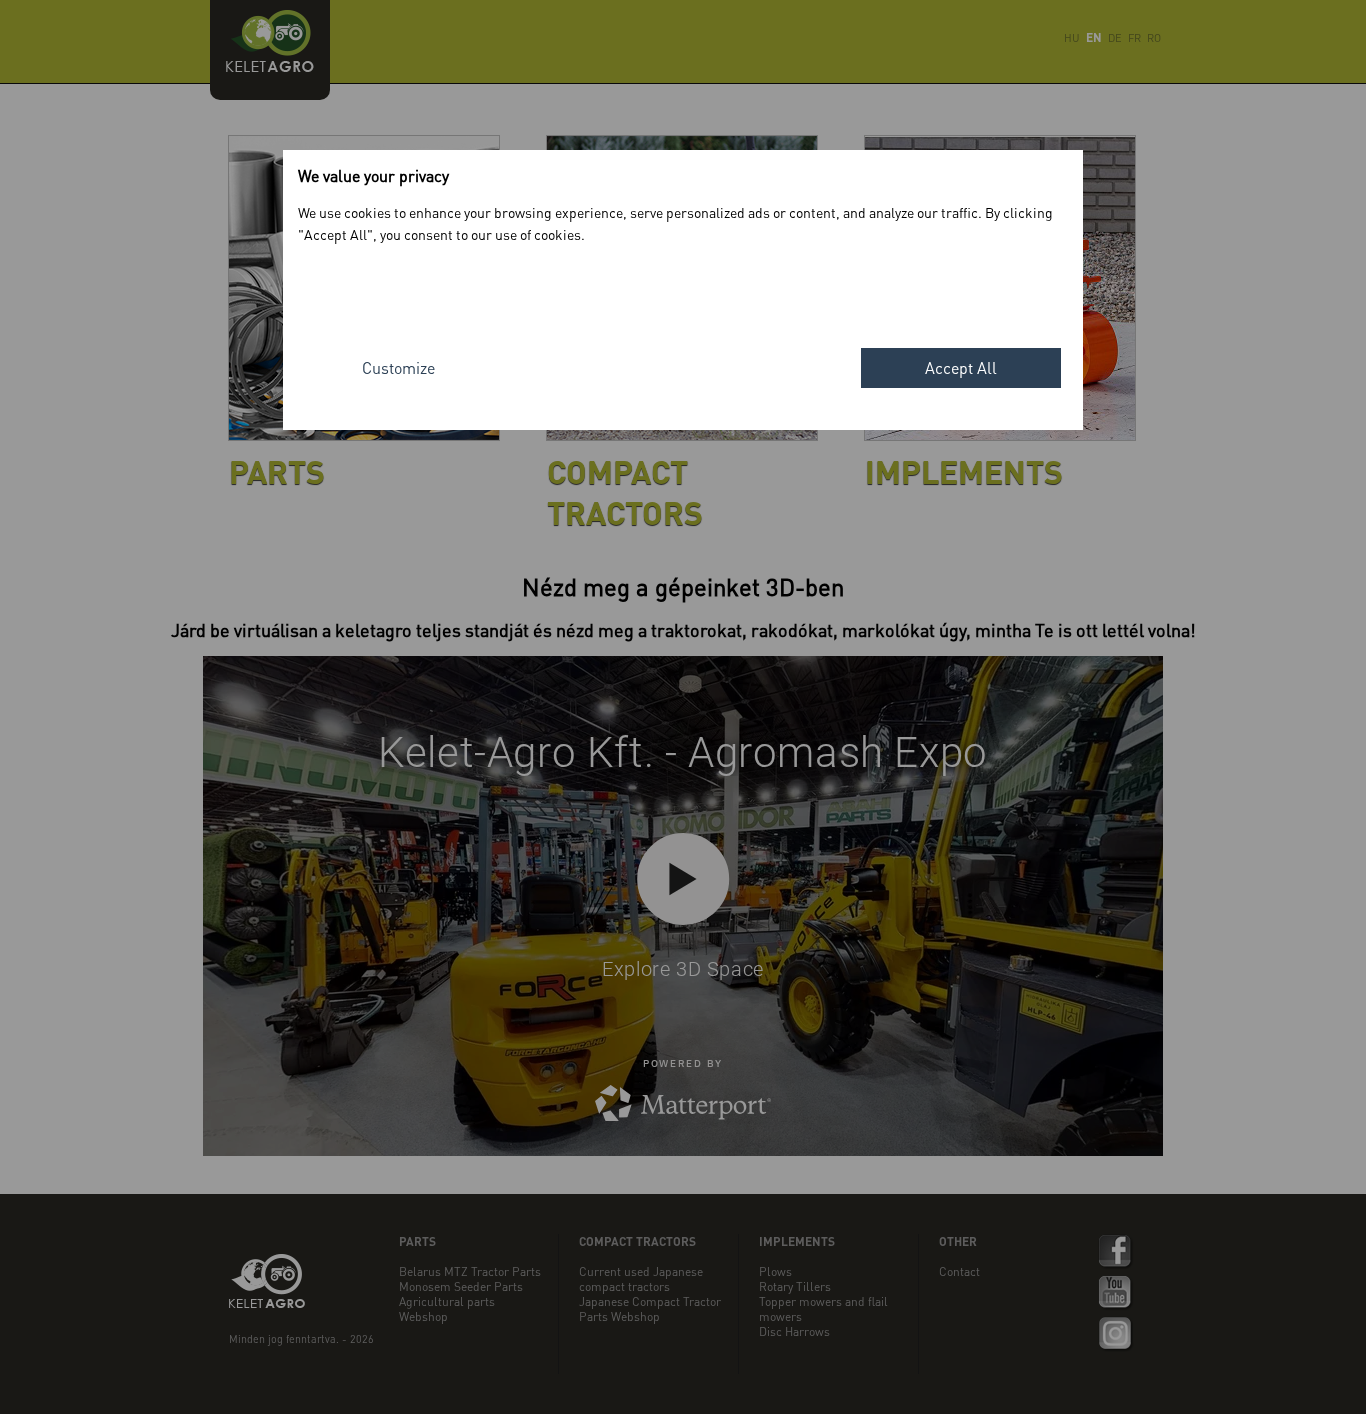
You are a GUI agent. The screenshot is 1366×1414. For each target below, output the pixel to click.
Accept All (961, 367)
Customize (398, 367)
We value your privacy (373, 175)
